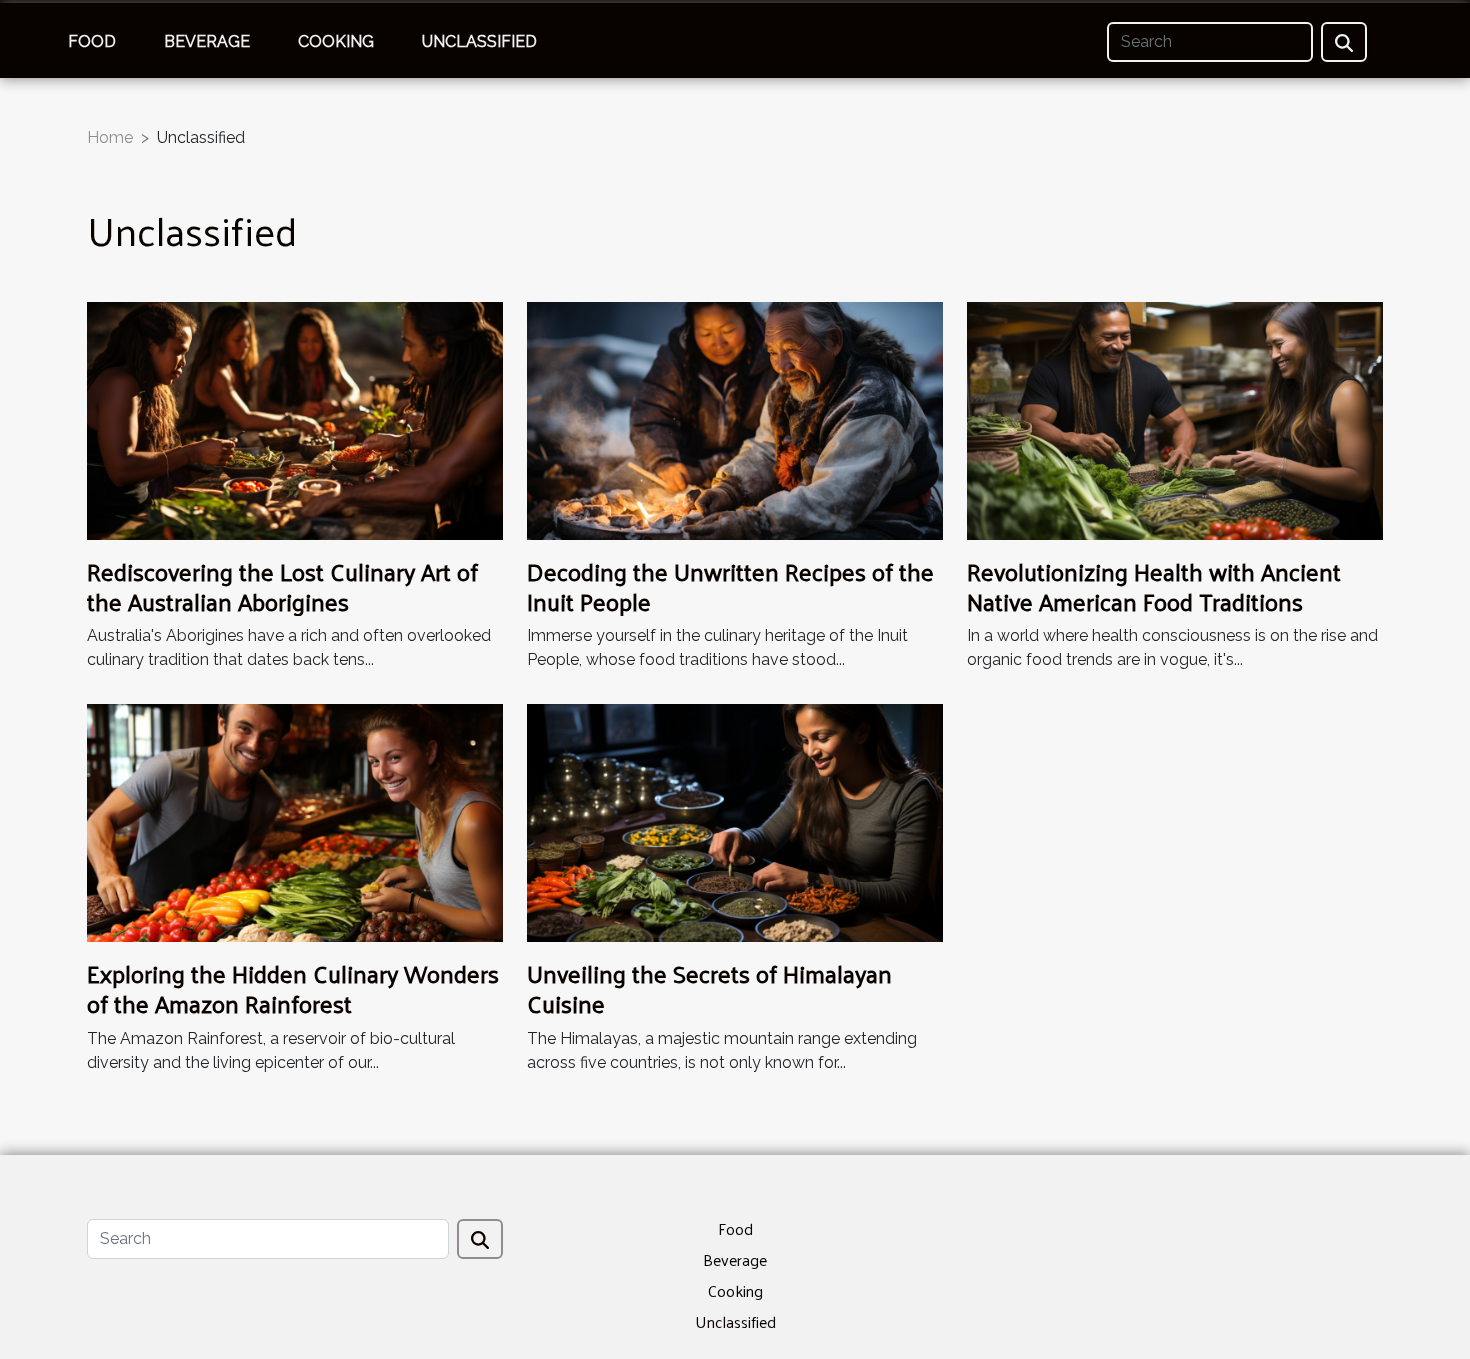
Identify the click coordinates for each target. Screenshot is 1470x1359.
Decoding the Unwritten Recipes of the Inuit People (730, 586)
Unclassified (479, 41)
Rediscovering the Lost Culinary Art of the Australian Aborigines (282, 586)
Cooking (336, 41)
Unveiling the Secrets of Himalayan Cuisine (709, 988)
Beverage (207, 41)
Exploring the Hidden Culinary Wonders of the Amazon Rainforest (293, 988)
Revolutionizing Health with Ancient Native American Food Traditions (1154, 586)
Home (110, 137)
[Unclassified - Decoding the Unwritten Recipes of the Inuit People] (735, 419)
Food (92, 41)
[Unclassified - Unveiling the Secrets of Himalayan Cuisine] (735, 821)
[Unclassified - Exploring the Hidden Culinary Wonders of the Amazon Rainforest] (295, 821)
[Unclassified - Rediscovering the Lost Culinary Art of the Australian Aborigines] (295, 419)
